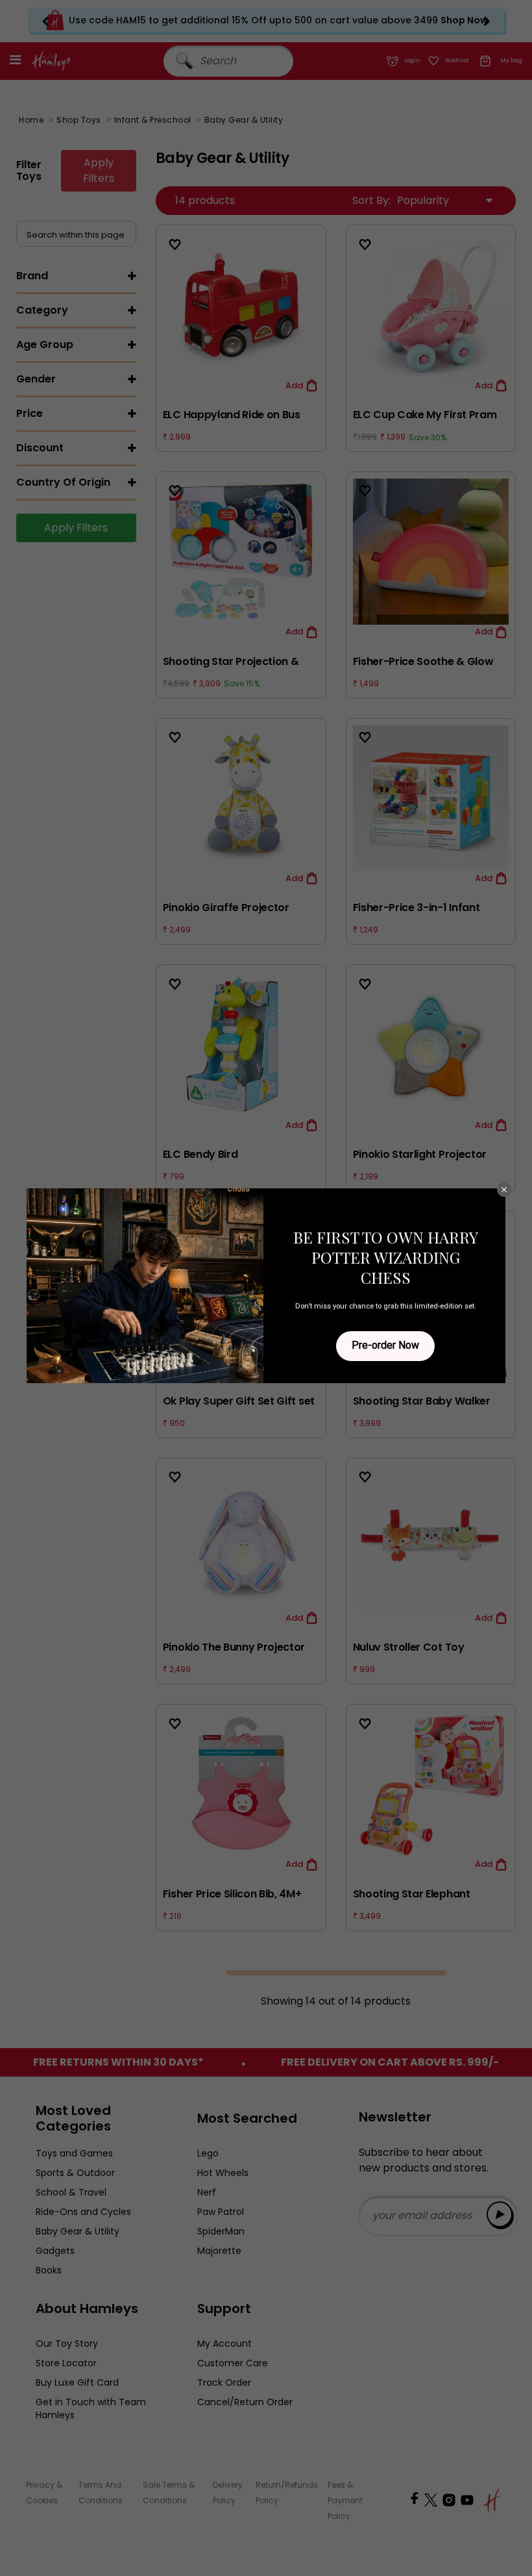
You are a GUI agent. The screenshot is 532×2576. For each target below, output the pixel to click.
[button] (504, 1190)
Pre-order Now (385, 1345)
